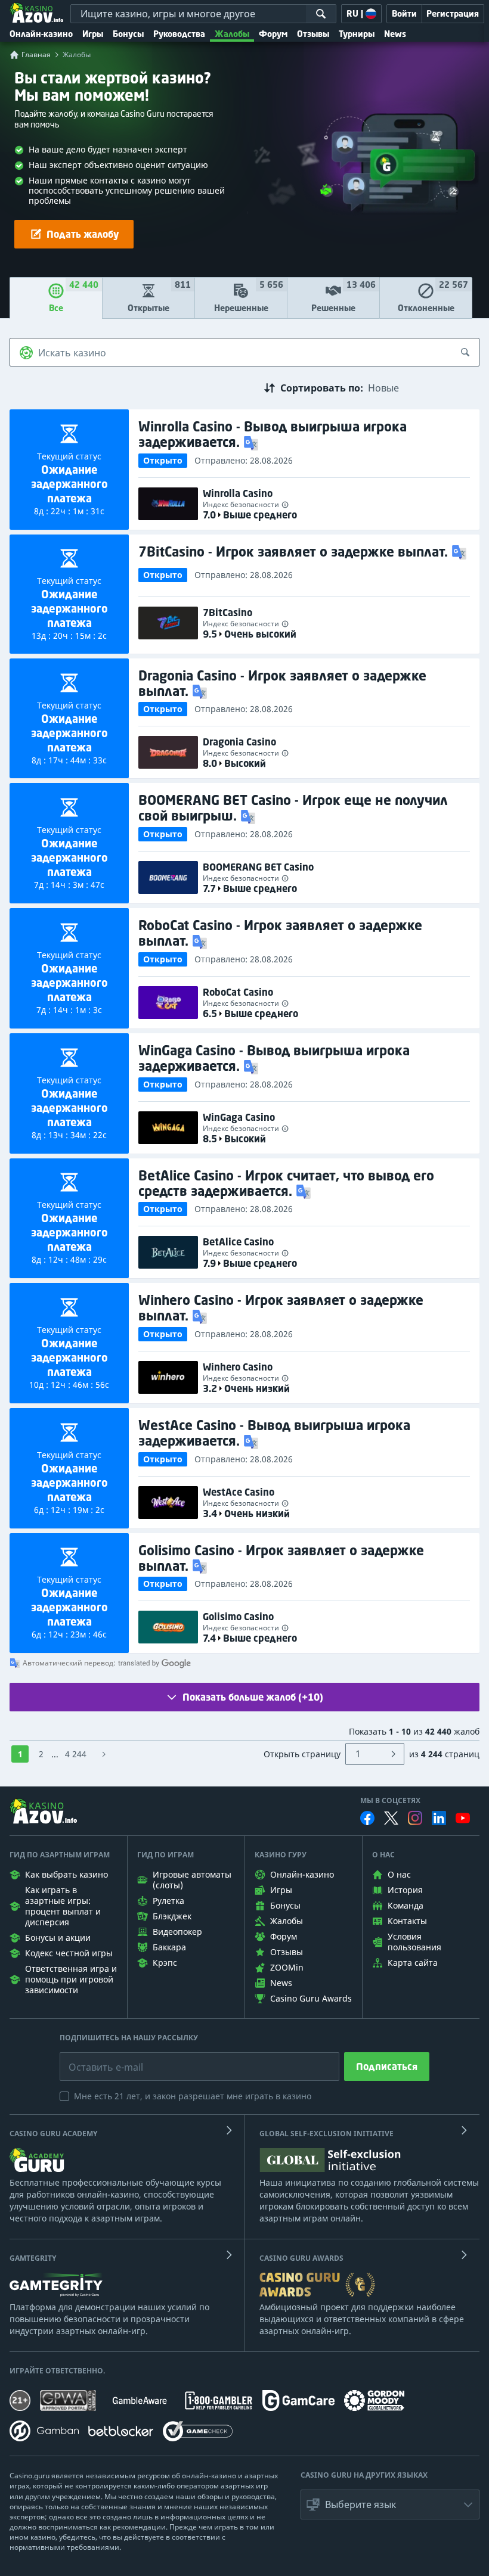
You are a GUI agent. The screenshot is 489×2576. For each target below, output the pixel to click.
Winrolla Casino (238, 493)
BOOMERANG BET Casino (258, 867)
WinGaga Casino (239, 1117)
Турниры (357, 34)
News (395, 34)
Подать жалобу (83, 234)
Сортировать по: (322, 388)
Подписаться (387, 2067)
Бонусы (128, 34)
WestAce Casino (239, 1492)
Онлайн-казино (41, 34)
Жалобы (232, 34)
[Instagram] (415, 1818)
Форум (273, 34)
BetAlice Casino (238, 1242)
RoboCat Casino (238, 992)
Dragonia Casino (239, 742)
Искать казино (72, 353)
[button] (252, 442)
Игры (93, 34)
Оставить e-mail (96, 2058)
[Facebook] (367, 1818)
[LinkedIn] (439, 1818)
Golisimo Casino (238, 1617)
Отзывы (313, 34)
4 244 (76, 1754)
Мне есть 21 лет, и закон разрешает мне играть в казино (193, 2096)
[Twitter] (391, 1818)
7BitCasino (228, 613)
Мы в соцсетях (390, 1801)
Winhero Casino (238, 1367)
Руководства (179, 34)
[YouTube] (463, 1818)
